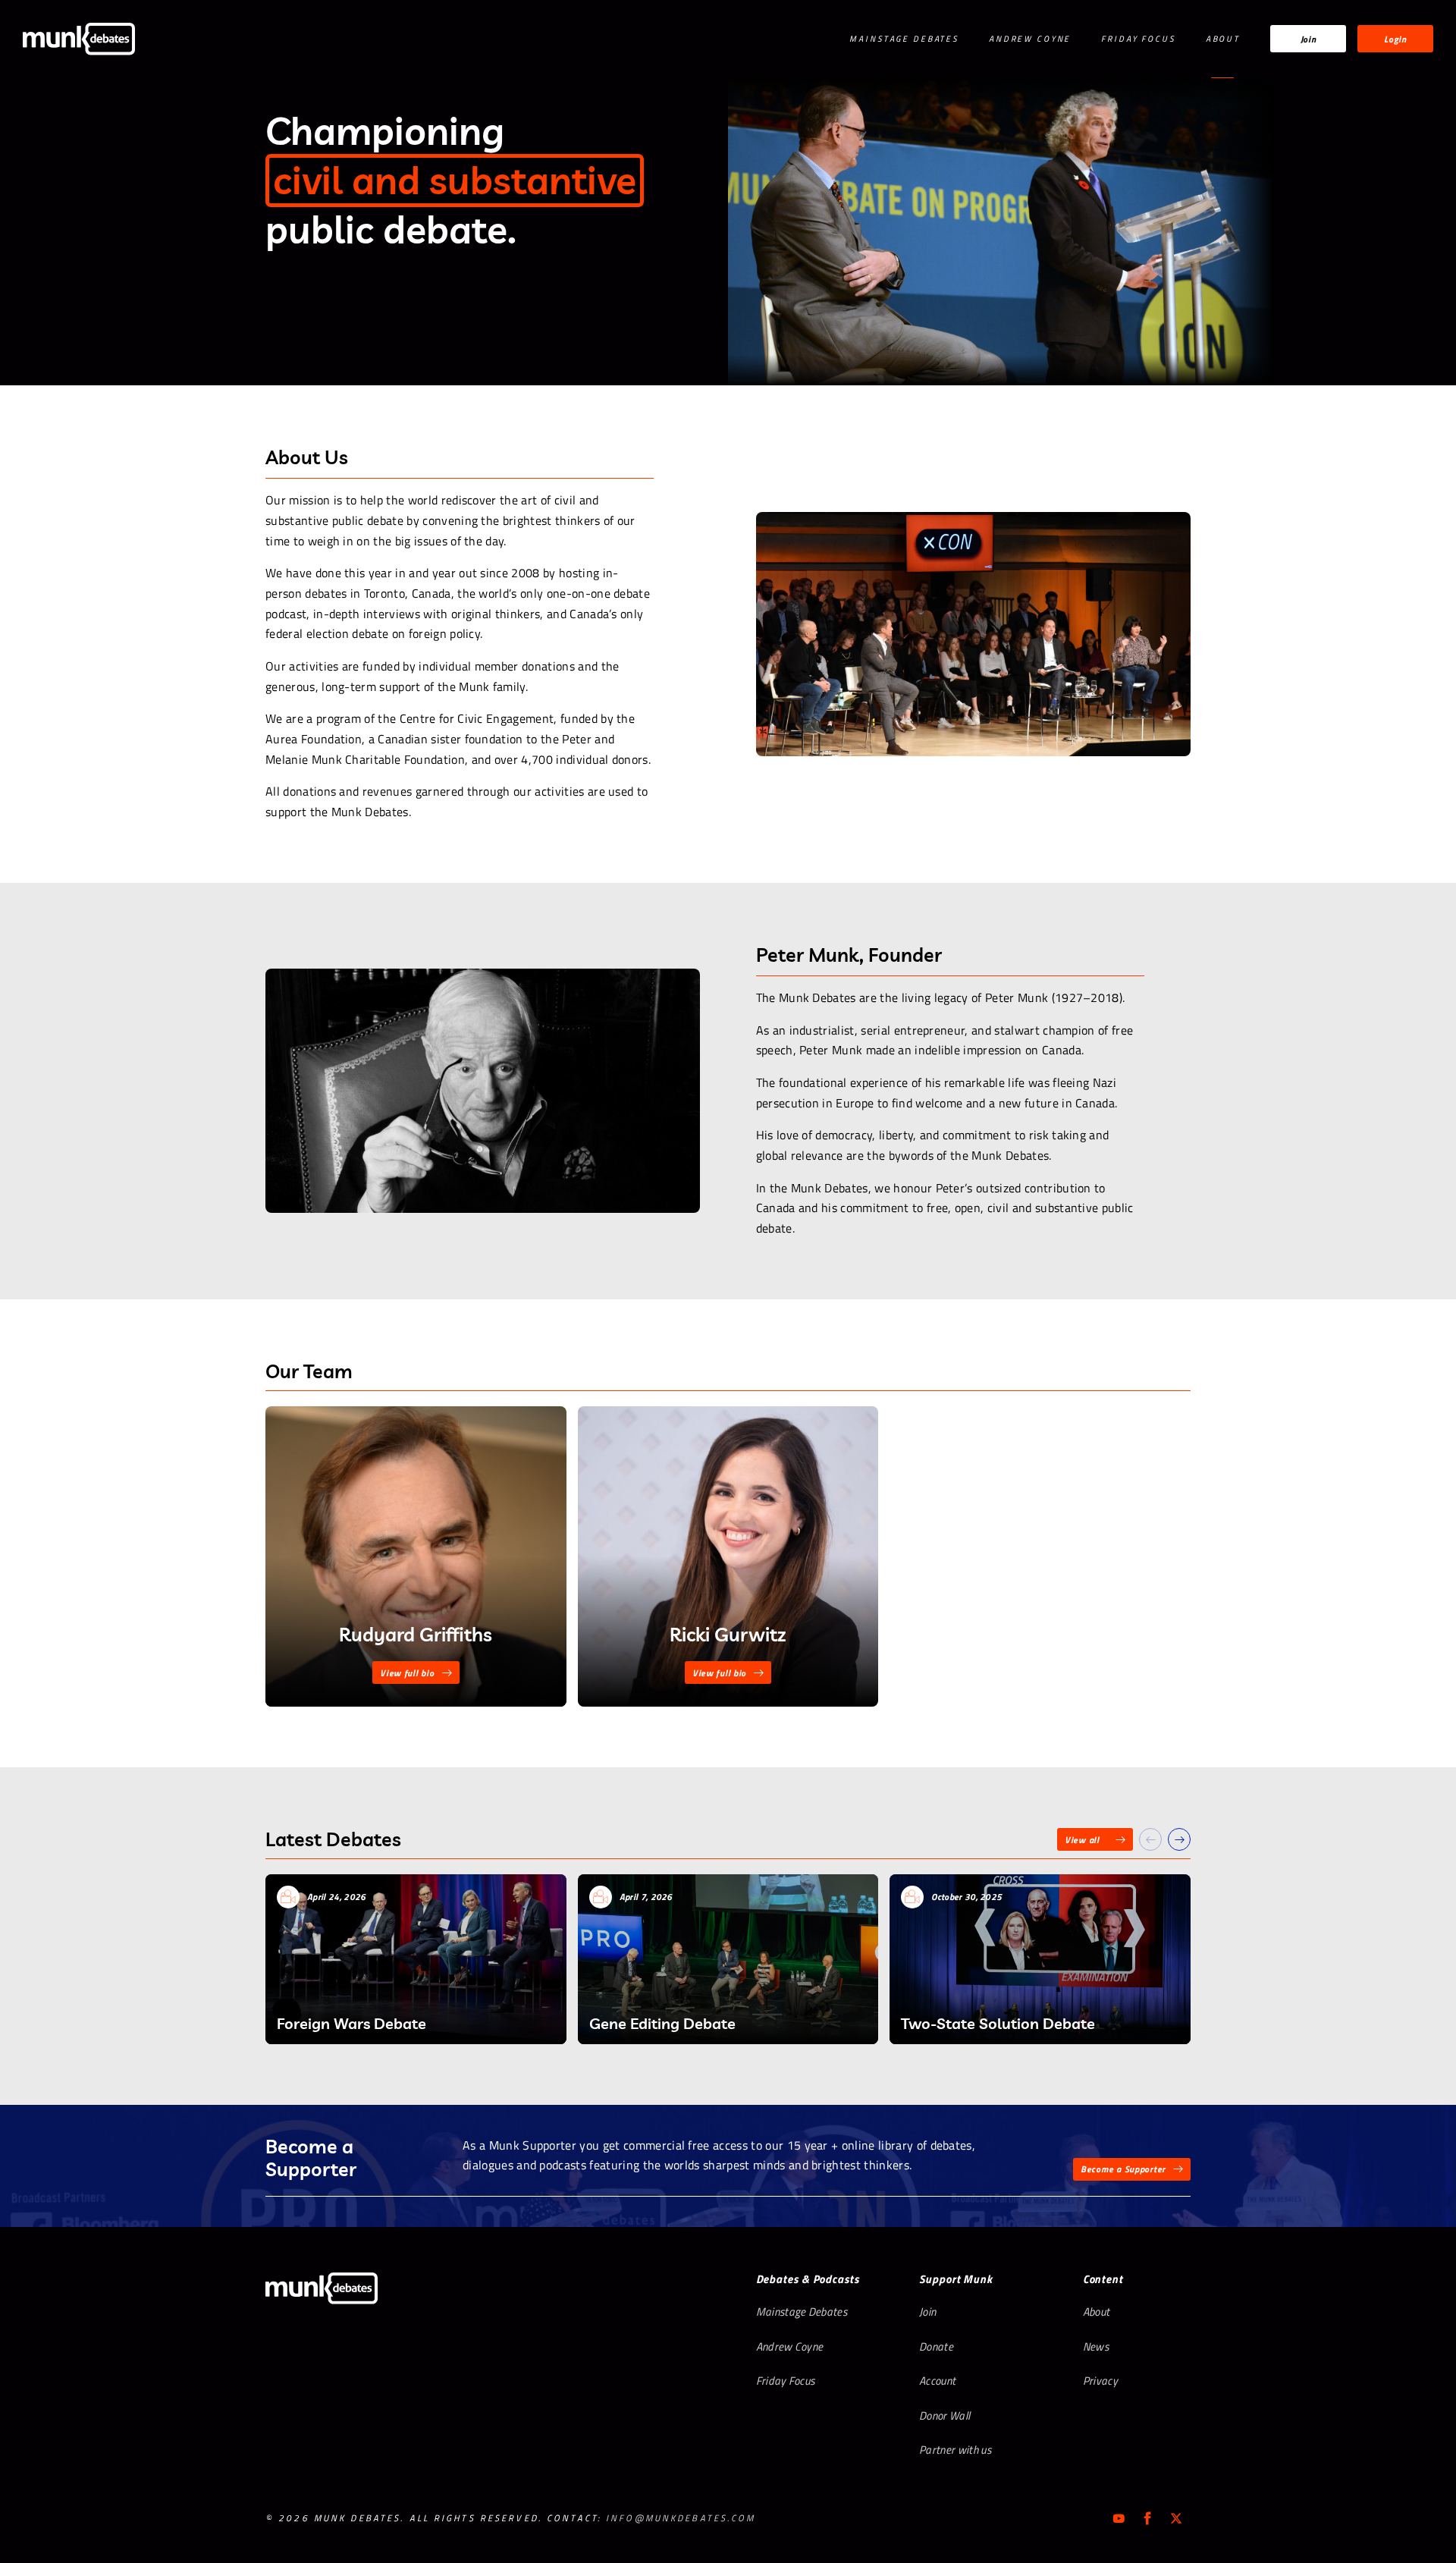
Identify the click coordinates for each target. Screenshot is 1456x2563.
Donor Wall (945, 2415)
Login (1395, 39)
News (1096, 2346)
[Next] (1179, 1839)
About (1223, 39)
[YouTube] (1119, 2518)
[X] (1176, 2518)
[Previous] (1150, 1839)
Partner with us (955, 2450)
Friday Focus (1138, 39)
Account (937, 2381)
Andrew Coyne (1030, 39)
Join (1309, 39)
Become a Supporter (1123, 2169)
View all (1082, 1840)
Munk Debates (79, 39)
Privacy (1100, 2381)
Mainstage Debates (904, 39)
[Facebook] (1147, 2518)
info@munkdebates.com (681, 2518)
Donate (936, 2346)
